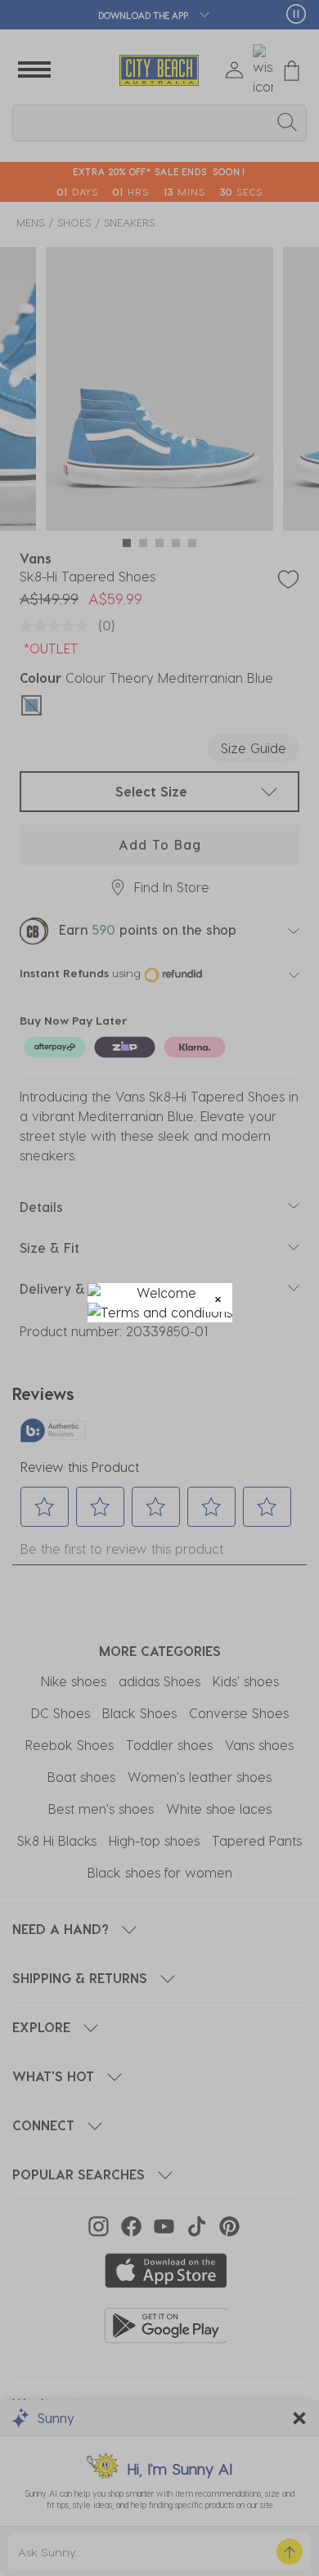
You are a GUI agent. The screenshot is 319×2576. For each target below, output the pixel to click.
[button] (218, 1297)
